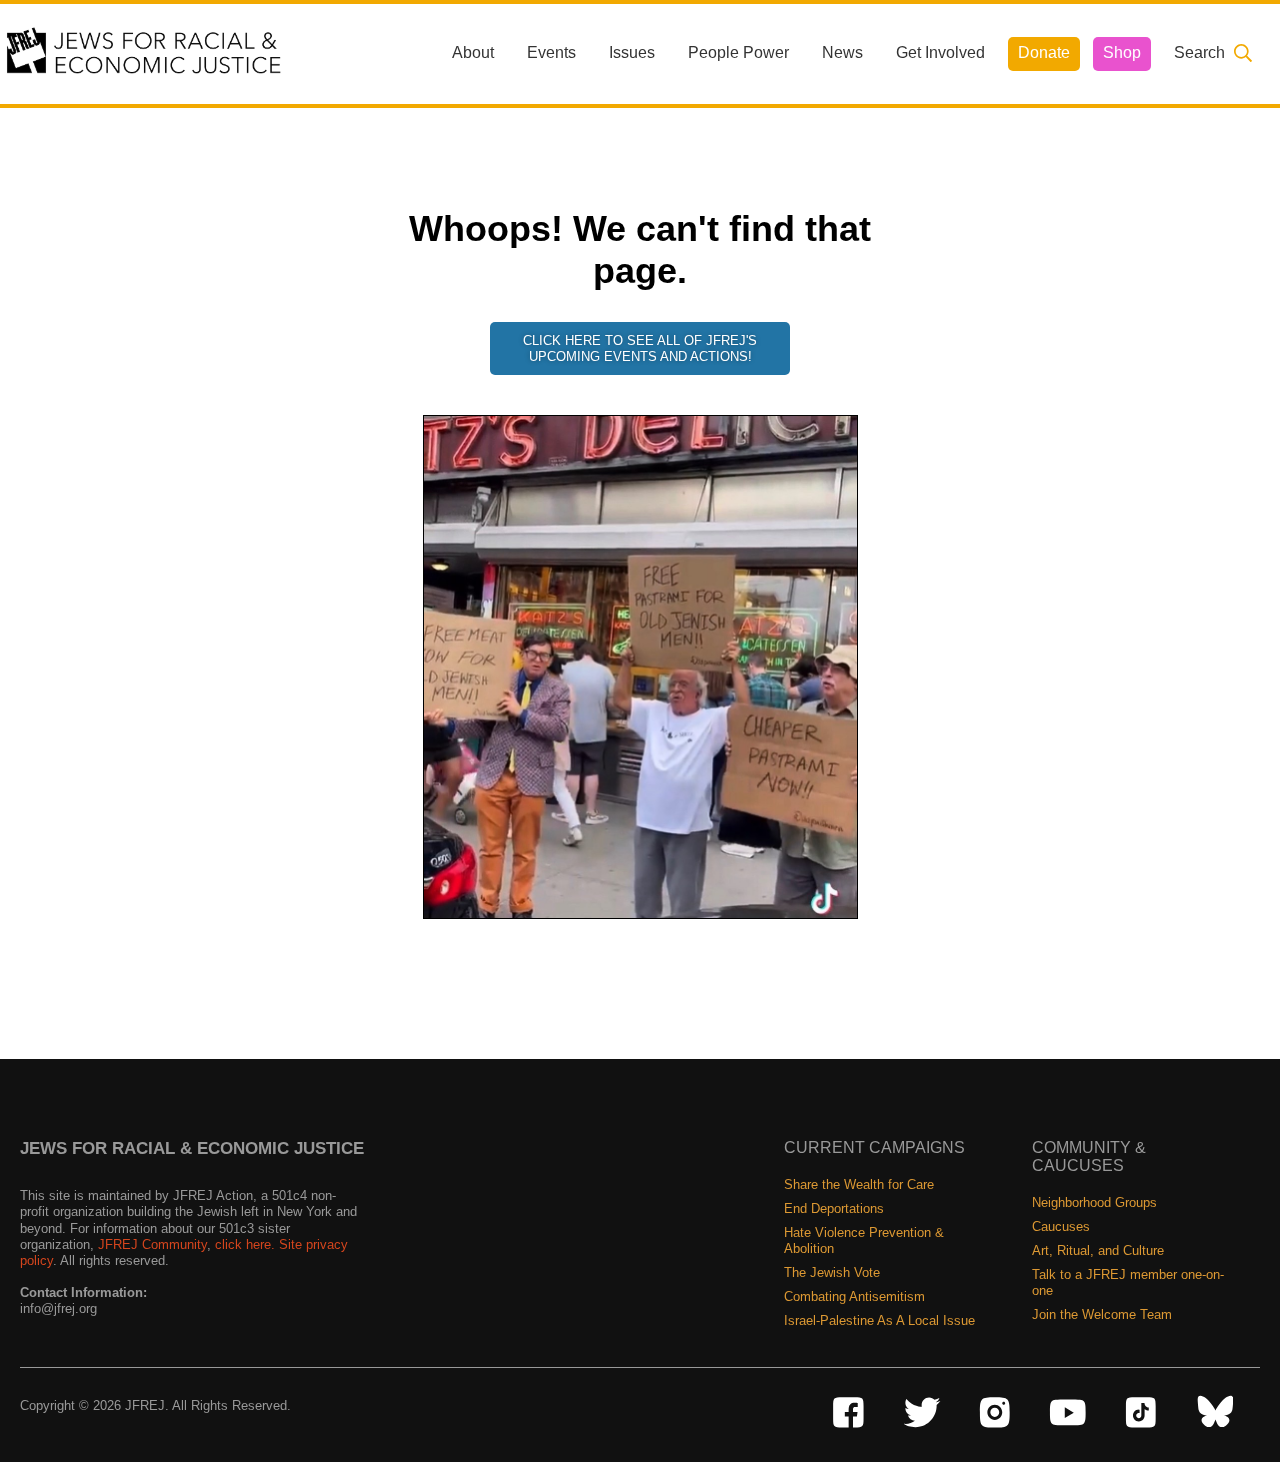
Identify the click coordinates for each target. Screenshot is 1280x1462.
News (842, 52)
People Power (738, 52)
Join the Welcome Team (1102, 1314)
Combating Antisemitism (854, 1296)
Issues (632, 52)
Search (1199, 52)
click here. (245, 1244)
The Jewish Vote (832, 1272)
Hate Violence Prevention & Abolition (864, 1240)
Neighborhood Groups (1094, 1202)
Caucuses (1061, 1226)
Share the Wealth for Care (859, 1184)
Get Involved (940, 52)
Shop (1122, 52)
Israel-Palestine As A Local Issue (879, 1320)
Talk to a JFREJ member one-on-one (1128, 1282)
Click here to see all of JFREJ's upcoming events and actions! (640, 348)
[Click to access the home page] (145, 52)
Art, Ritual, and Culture (1098, 1250)
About (473, 52)
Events (551, 52)
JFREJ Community (152, 1244)
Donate (1044, 52)
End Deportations (834, 1208)
